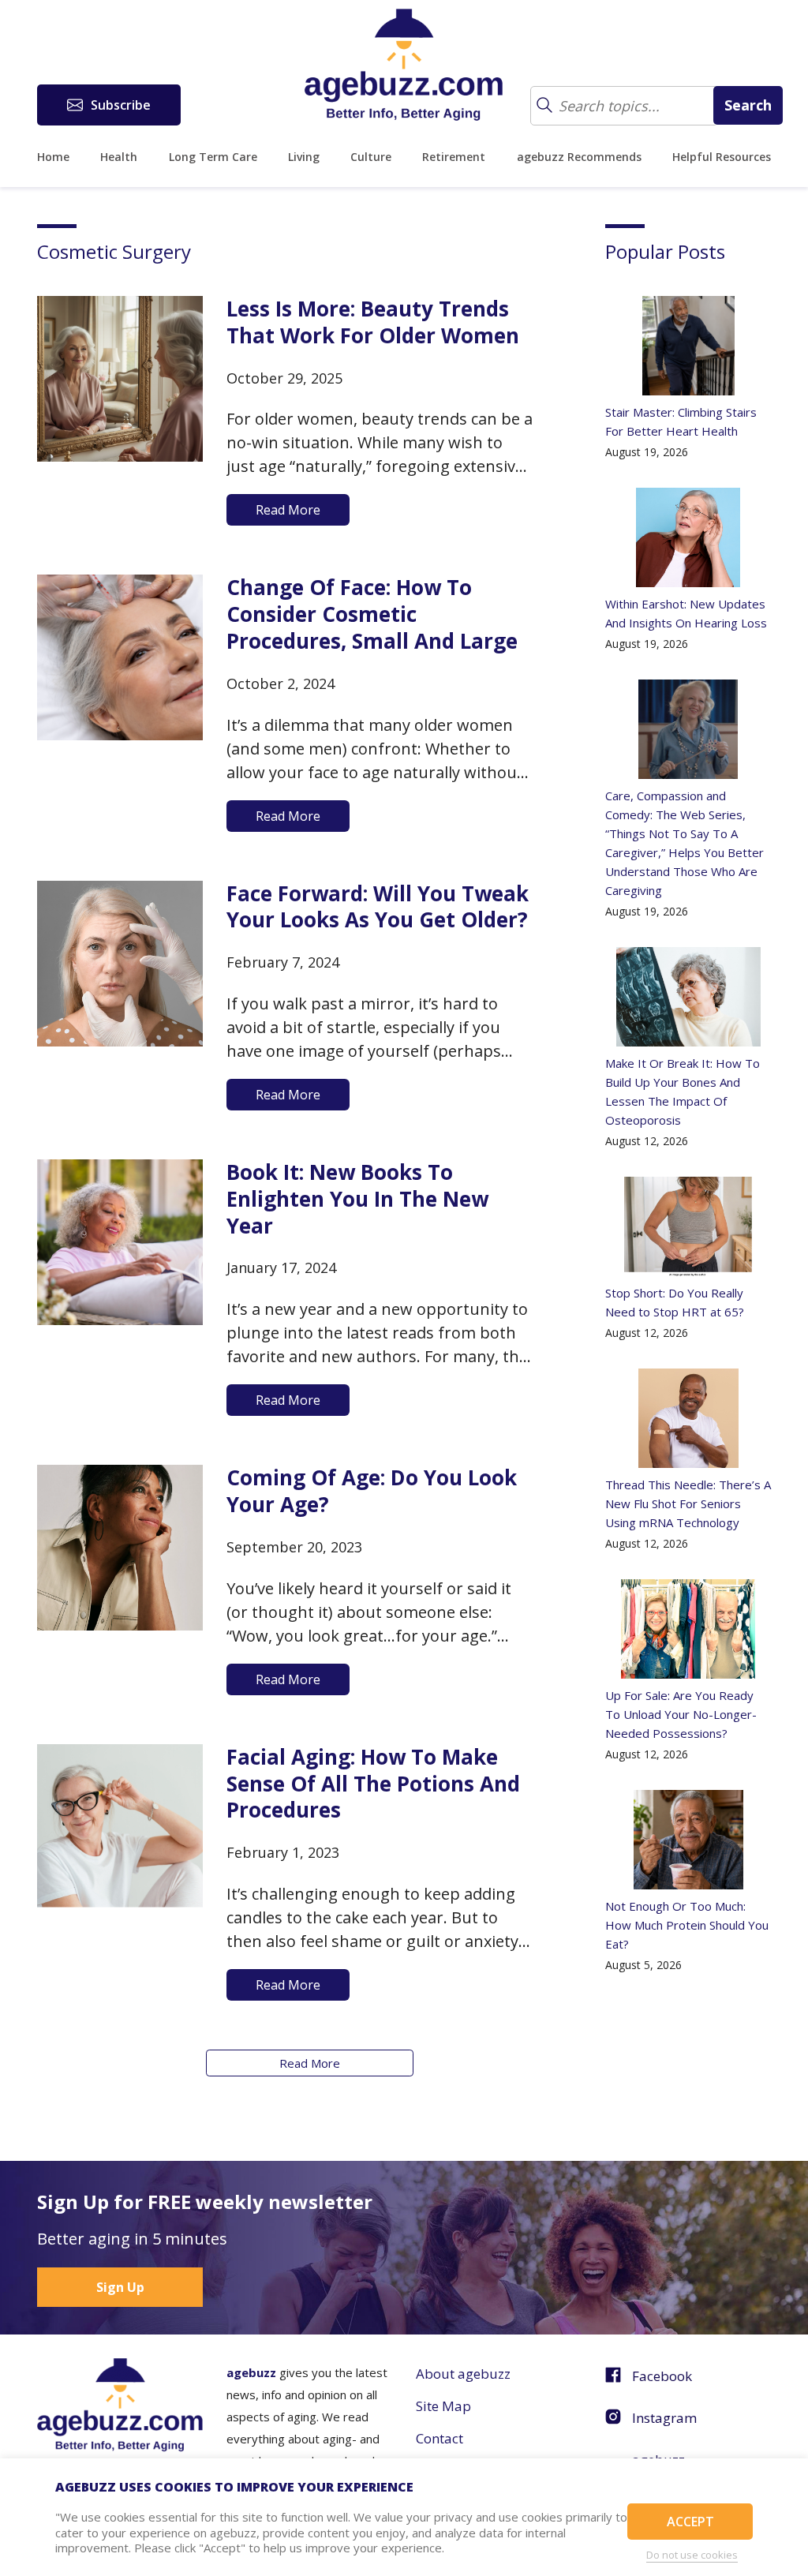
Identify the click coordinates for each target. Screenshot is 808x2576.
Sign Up (120, 2287)
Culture (371, 157)
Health (119, 157)
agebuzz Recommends (579, 157)
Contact (440, 2438)
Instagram (664, 2418)
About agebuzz (463, 2374)
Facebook (662, 2376)
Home (53, 157)
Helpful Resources (722, 157)
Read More (310, 2063)
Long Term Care (213, 157)
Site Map (443, 2406)
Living (304, 157)
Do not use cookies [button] (692, 2555)
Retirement (454, 157)
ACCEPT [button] (690, 2522)
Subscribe (121, 105)
